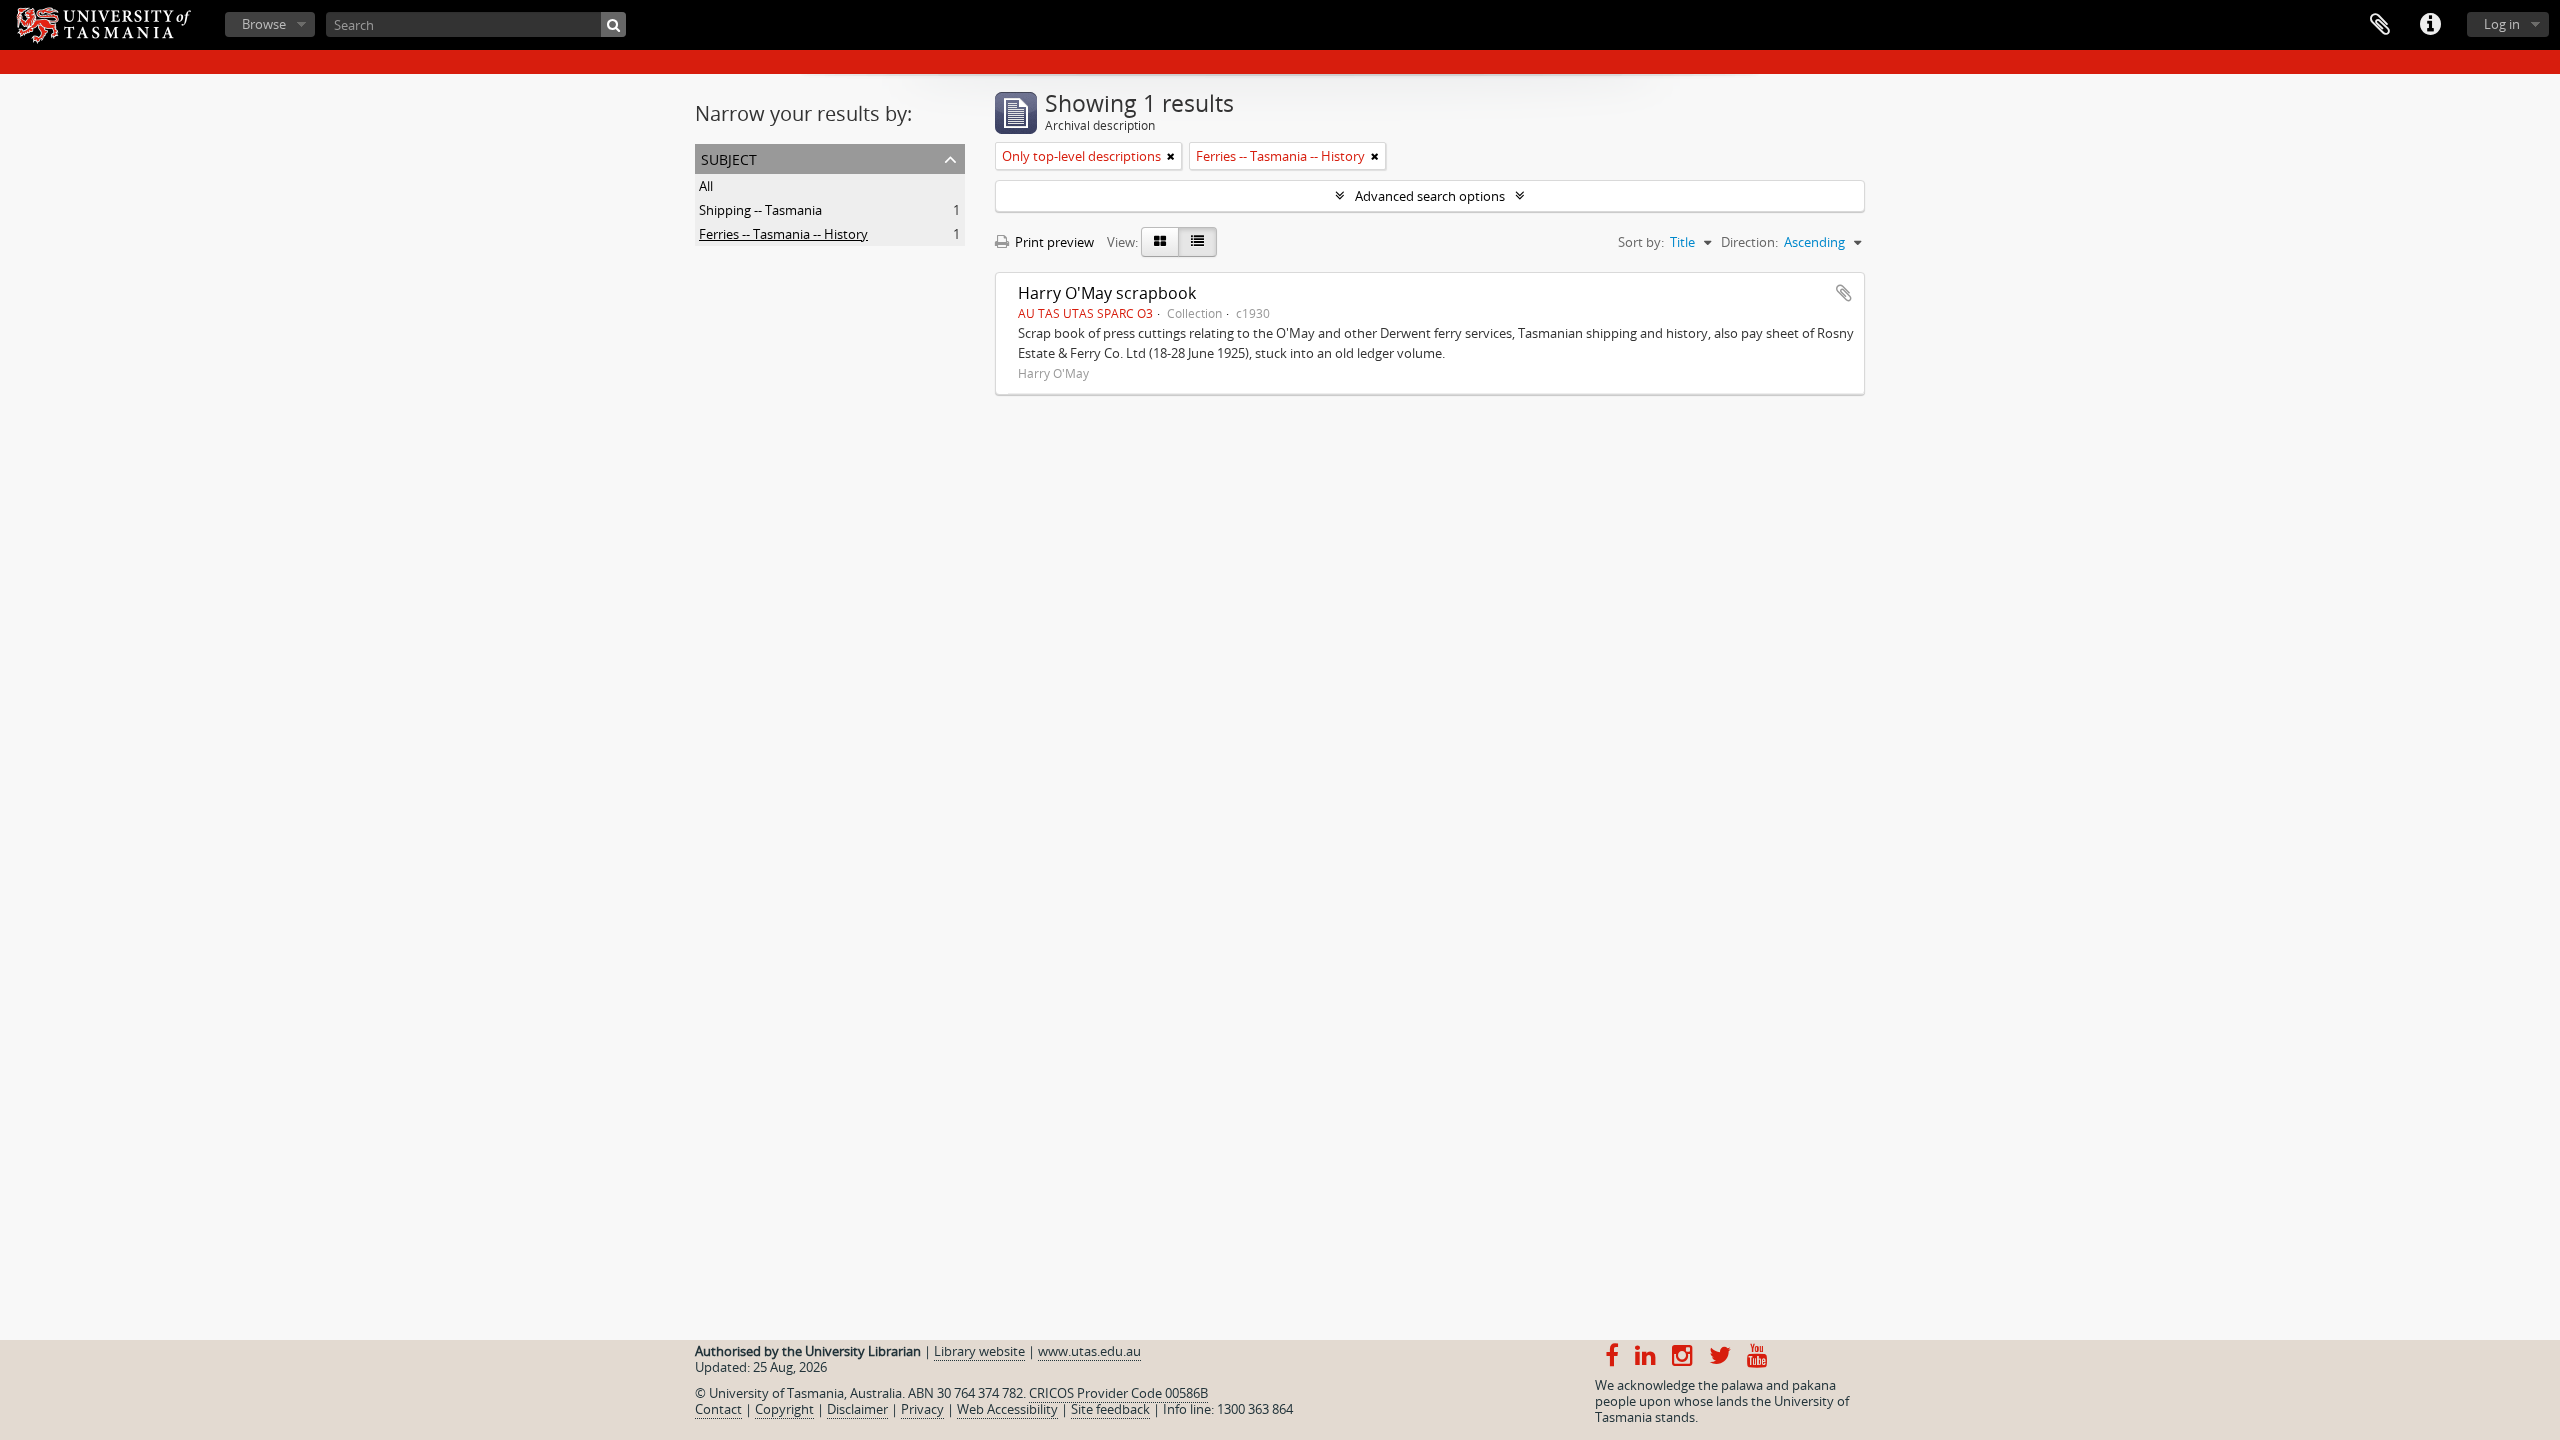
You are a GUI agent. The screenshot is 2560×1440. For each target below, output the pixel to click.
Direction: (1749, 242)
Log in (2502, 24)
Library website (979, 1351)
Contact (718, 1409)
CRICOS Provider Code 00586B (1118, 1393)
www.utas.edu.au (1089, 1351)
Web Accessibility (1007, 1409)
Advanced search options (1430, 196)
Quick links (2430, 25)
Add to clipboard (1844, 293)
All (706, 186)
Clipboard (2380, 25)
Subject (729, 157)
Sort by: (1641, 242)
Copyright (784, 1409)
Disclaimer (857, 1409)
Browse (264, 24)
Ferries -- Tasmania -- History (783, 234)
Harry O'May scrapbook (1107, 293)
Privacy (922, 1409)
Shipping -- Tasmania (760, 210)
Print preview (1053, 242)
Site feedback (1110, 1409)
